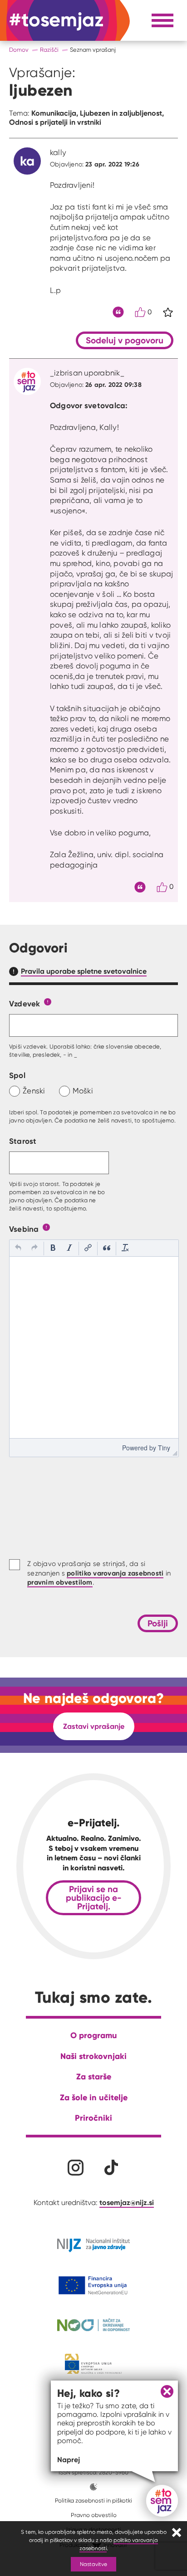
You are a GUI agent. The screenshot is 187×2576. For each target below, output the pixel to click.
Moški (83, 1091)
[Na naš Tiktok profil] (111, 2168)
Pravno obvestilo (94, 2515)
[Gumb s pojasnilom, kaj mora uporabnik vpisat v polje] (48, 1001)
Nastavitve (93, 2564)
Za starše (94, 2076)
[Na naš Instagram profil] (76, 2168)
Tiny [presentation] (164, 1448)
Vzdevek (25, 1003)
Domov (19, 50)
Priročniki (93, 2118)
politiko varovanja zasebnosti (115, 1573)
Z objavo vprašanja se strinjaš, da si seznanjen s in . (99, 1573)
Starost (23, 1141)
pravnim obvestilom (60, 1582)
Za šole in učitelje (94, 2097)
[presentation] (18, 1249)
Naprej (69, 2459)
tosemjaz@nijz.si (127, 2202)
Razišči (49, 50)
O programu (94, 2035)
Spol (17, 1075)
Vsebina (24, 1229)
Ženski (34, 1091)
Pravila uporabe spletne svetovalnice (84, 971)
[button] (18, 1249)
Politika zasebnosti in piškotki (93, 2500)
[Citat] (118, 312)
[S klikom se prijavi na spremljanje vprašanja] (168, 312)
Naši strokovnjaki (93, 2056)
